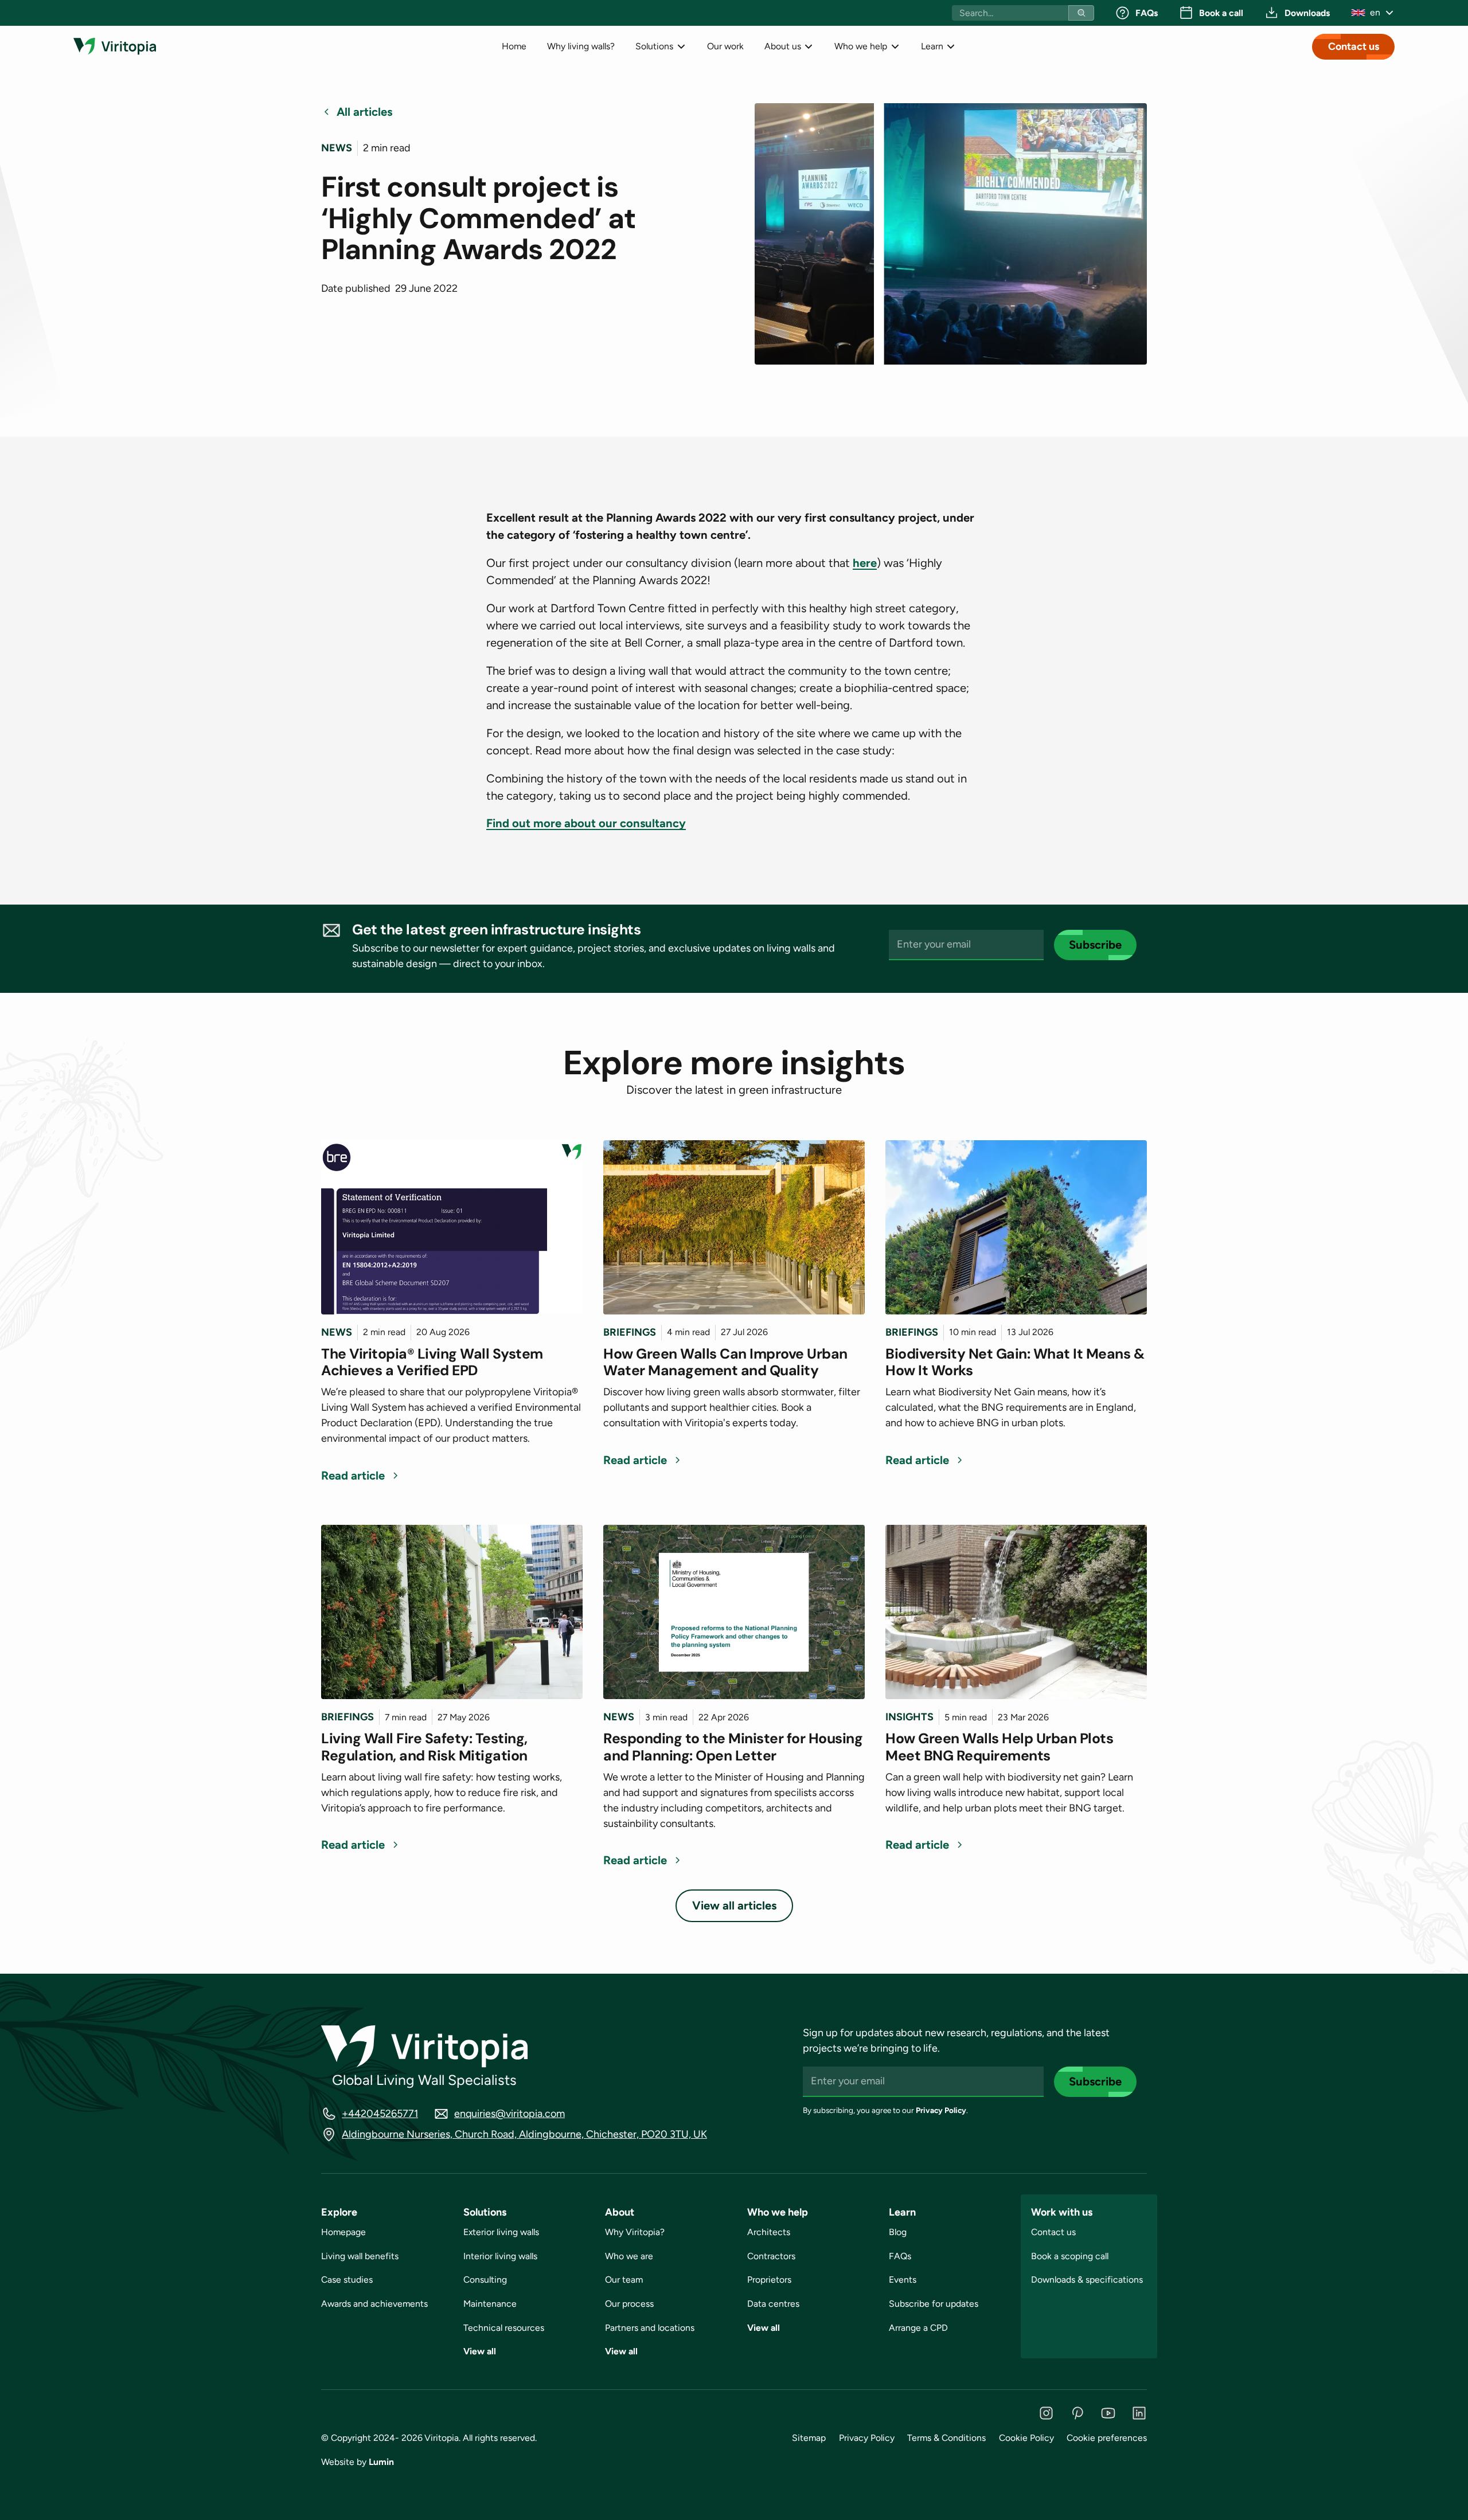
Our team (624, 2280)
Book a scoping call (1070, 2256)
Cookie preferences (1107, 2438)
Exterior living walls (501, 2232)
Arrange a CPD (918, 2328)
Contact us (1354, 46)
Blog (898, 2232)
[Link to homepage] (115, 46)
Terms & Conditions (946, 2438)
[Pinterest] (1077, 2413)
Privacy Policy (941, 2110)
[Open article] (452, 1227)
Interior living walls (500, 2256)
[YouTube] (1108, 2413)
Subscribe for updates (934, 2304)
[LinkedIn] (1139, 2413)
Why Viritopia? (635, 2232)
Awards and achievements (374, 2304)
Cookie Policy (1026, 2438)
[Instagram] (1046, 2413)
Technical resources (504, 2328)
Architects (769, 2232)
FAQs (900, 2256)
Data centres (773, 2304)
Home (514, 46)
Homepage (343, 2232)
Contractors (771, 2256)
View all (480, 2351)
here (865, 563)
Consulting (485, 2280)
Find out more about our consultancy (586, 823)
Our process (629, 2304)
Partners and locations (650, 2328)
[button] (1373, 13)
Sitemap (809, 2438)
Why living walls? (581, 46)
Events (903, 2280)
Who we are (629, 2256)
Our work (725, 46)
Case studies (347, 2280)
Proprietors (769, 2280)
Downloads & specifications (1087, 2280)
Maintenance (490, 2304)
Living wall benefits (360, 2256)
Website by (358, 2462)
